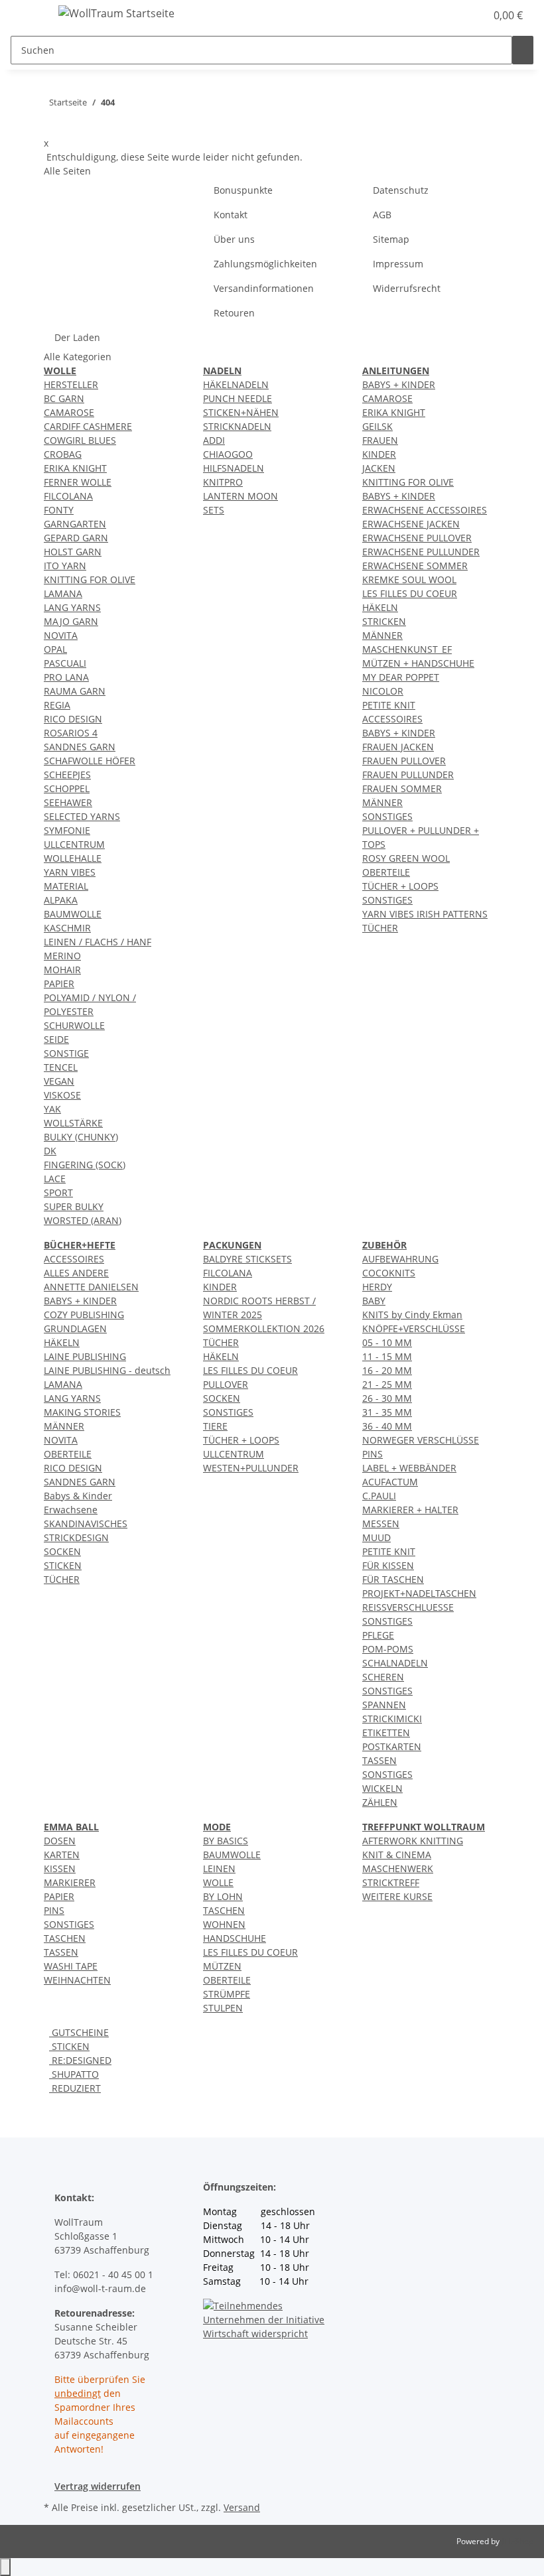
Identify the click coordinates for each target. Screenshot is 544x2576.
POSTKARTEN (392, 1746)
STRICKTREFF (391, 1882)
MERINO (62, 956)
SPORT (58, 1192)
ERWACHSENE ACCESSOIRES (425, 510)
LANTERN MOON (240, 496)
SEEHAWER (68, 802)
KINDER (379, 454)
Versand (242, 2507)
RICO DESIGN (73, 719)
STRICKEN (384, 621)
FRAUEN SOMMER (402, 788)
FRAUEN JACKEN (398, 747)
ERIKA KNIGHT (75, 468)
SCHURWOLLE (74, 1025)
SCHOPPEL (67, 788)
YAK (52, 1109)
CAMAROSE (69, 412)
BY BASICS (226, 1841)
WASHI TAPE (71, 1966)
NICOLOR (383, 691)
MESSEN (381, 1524)
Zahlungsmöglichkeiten (265, 264)
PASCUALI (65, 663)
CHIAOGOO (228, 454)
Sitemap (391, 239)
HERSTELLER (71, 384)
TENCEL (61, 1067)
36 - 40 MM (387, 1426)
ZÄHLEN (380, 1802)
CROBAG (63, 454)
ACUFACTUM (390, 1482)
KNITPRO (223, 482)
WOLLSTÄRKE (73, 1123)
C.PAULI (379, 1496)
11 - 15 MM (387, 1356)
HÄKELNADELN (236, 384)
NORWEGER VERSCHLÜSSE (421, 1440)
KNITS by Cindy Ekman (412, 1315)
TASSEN (379, 1760)
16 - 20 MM (387, 1370)
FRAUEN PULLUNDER (408, 775)
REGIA (57, 705)
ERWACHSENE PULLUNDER (421, 552)
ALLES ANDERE (76, 1273)
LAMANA (63, 593)
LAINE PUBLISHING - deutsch (107, 1370)
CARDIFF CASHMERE (88, 426)
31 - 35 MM (387, 1412)
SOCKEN (62, 1551)
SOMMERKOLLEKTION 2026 (264, 1328)
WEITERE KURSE (397, 1896)
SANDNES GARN (80, 747)
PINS (373, 1454)
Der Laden (77, 337)
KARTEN (62, 1855)
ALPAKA (61, 900)
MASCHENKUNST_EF (407, 649)
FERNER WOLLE (78, 482)
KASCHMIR (67, 928)
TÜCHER (380, 928)
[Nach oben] (5, 2567)
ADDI (214, 440)
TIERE (215, 1426)
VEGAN (59, 1081)
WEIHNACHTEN (77, 1980)
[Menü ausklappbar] (27, 15)
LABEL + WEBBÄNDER (409, 1468)
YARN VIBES (70, 872)
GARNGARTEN (75, 524)
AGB (382, 215)
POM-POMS (388, 1649)
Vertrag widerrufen (98, 2486)
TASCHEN (65, 1938)
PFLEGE (378, 1635)
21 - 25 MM (387, 1384)
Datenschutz (401, 190)
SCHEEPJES (67, 775)
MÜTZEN (222, 1966)
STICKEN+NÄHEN (241, 412)
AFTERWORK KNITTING (413, 1841)
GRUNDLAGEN (75, 1328)
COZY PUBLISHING (84, 1315)
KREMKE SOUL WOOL (409, 579)
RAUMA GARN (75, 691)
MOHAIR (62, 970)
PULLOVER (226, 1384)
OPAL (55, 649)
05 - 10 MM (387, 1342)
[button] (448, 15)
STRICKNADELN (237, 426)
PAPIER (59, 983)
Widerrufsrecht (407, 288)
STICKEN (63, 1565)
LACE (55, 1179)
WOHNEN (224, 1924)
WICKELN (382, 1788)
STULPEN (223, 2008)
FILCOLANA (68, 496)
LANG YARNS (72, 607)
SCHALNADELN (395, 1663)
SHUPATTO (74, 2074)
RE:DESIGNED (80, 2060)
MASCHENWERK (398, 1868)
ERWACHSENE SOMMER (415, 566)
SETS (214, 510)
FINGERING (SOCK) (85, 1165)
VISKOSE (62, 1095)
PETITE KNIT (389, 705)
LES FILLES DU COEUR (410, 593)
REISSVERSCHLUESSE (408, 1607)
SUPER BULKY (74, 1206)
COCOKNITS (389, 1273)
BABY (374, 1301)
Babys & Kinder (78, 1496)
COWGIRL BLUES (80, 440)
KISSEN (60, 1868)
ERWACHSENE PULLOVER (417, 538)
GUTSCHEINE (79, 2032)
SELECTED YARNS (82, 816)
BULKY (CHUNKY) (81, 1137)
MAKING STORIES (82, 1412)
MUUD (376, 1537)
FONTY (59, 510)
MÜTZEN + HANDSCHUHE (418, 663)
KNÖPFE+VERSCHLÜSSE (414, 1328)
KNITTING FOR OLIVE (90, 579)
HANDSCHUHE (235, 1938)
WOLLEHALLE (73, 858)
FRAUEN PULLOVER (404, 761)
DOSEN (60, 1841)
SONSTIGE (66, 1053)
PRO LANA (66, 677)
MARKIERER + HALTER (410, 1510)
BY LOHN (223, 1896)
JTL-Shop (517, 2541)
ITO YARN (65, 566)
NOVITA (61, 635)
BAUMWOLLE (73, 914)
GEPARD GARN (76, 538)
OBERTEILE (386, 872)
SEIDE (56, 1039)
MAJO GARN (71, 621)
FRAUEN (380, 440)
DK (50, 1151)
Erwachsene (71, 1510)
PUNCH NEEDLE (238, 398)
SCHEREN (383, 1677)
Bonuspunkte (243, 190)
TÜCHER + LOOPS (400, 886)
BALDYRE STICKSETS (247, 1259)
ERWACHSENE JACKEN (411, 524)
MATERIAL (66, 886)
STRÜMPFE (227, 1994)
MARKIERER (70, 1882)
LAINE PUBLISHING (85, 1356)
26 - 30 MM (387, 1398)
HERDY (377, 1287)
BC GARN (64, 398)
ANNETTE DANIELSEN (91, 1287)
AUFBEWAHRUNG (400, 1259)
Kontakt (231, 215)
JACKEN (379, 468)
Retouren (234, 313)
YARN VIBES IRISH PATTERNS (425, 914)
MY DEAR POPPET (401, 677)
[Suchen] (523, 50)
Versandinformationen (264, 288)
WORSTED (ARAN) (83, 1220)
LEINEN (219, 1868)
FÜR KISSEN (388, 1565)
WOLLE (218, 1882)
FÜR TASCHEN (393, 1579)
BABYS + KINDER (399, 384)
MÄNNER (382, 635)
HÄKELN (380, 607)
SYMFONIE (67, 830)
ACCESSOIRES (392, 719)
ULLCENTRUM (74, 844)
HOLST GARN (73, 552)
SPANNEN (384, 1705)
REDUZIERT (75, 2088)
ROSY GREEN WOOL (406, 858)
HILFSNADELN (234, 468)
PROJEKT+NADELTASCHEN (419, 1593)
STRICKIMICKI (392, 1719)
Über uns (234, 239)
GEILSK (377, 426)
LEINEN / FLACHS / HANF (98, 942)
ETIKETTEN (386, 1732)
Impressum (398, 264)
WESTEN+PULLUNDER (251, 1468)
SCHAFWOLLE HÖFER (90, 761)
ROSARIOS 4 (71, 733)
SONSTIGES (387, 816)
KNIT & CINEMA (397, 1855)
